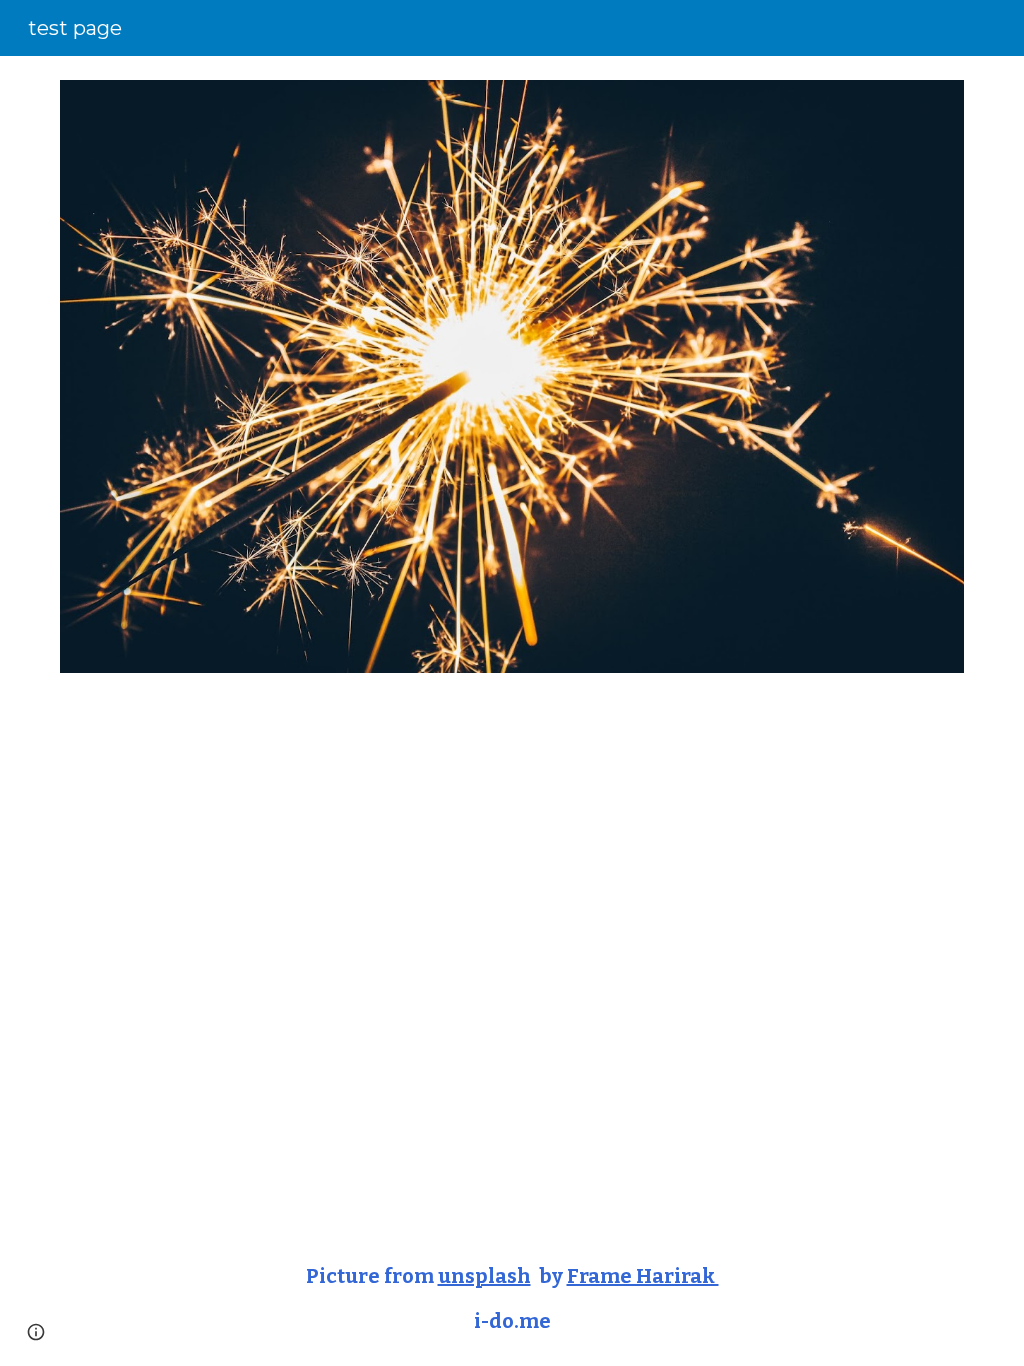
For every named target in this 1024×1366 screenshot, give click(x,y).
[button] (36, 1332)
